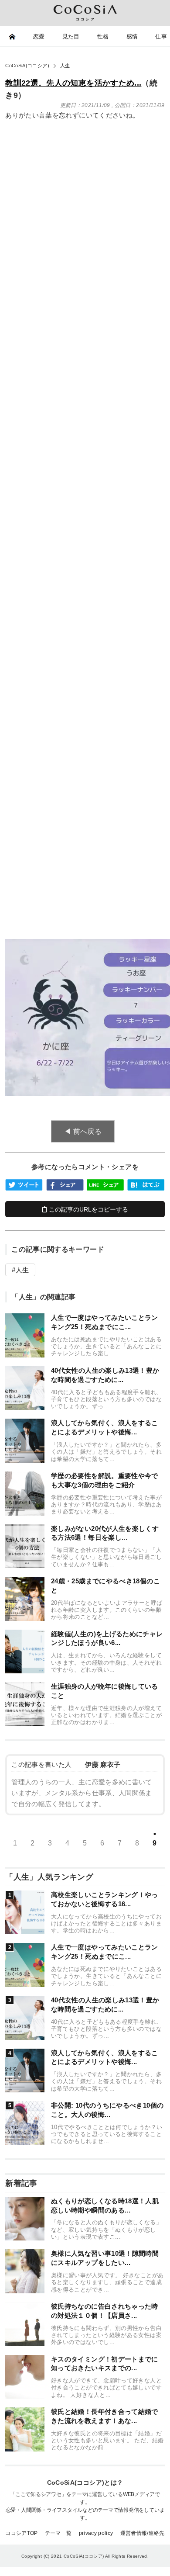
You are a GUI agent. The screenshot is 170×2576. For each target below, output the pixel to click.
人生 (22, 1270)
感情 (132, 36)
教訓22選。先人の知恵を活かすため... (73, 83)
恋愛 (39, 36)
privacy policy (96, 2533)
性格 (103, 36)
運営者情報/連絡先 (143, 2533)
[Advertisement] (85, 329)
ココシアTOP (22, 2533)
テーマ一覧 (58, 2533)
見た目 (71, 36)
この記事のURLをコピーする (88, 1209)
